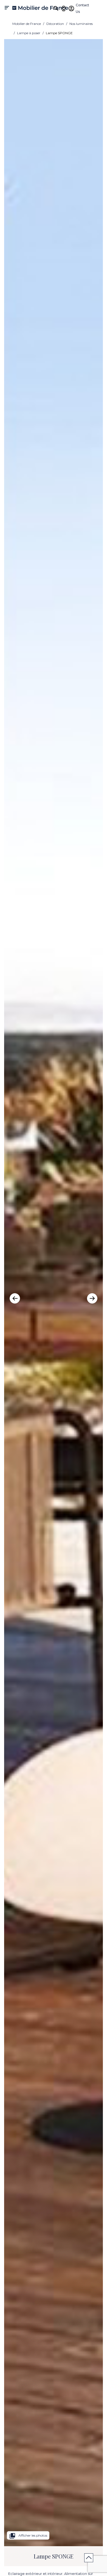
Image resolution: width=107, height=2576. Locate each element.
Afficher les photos (28, 2536)
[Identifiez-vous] (71, 8)
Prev (15, 1298)
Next (92, 1298)
